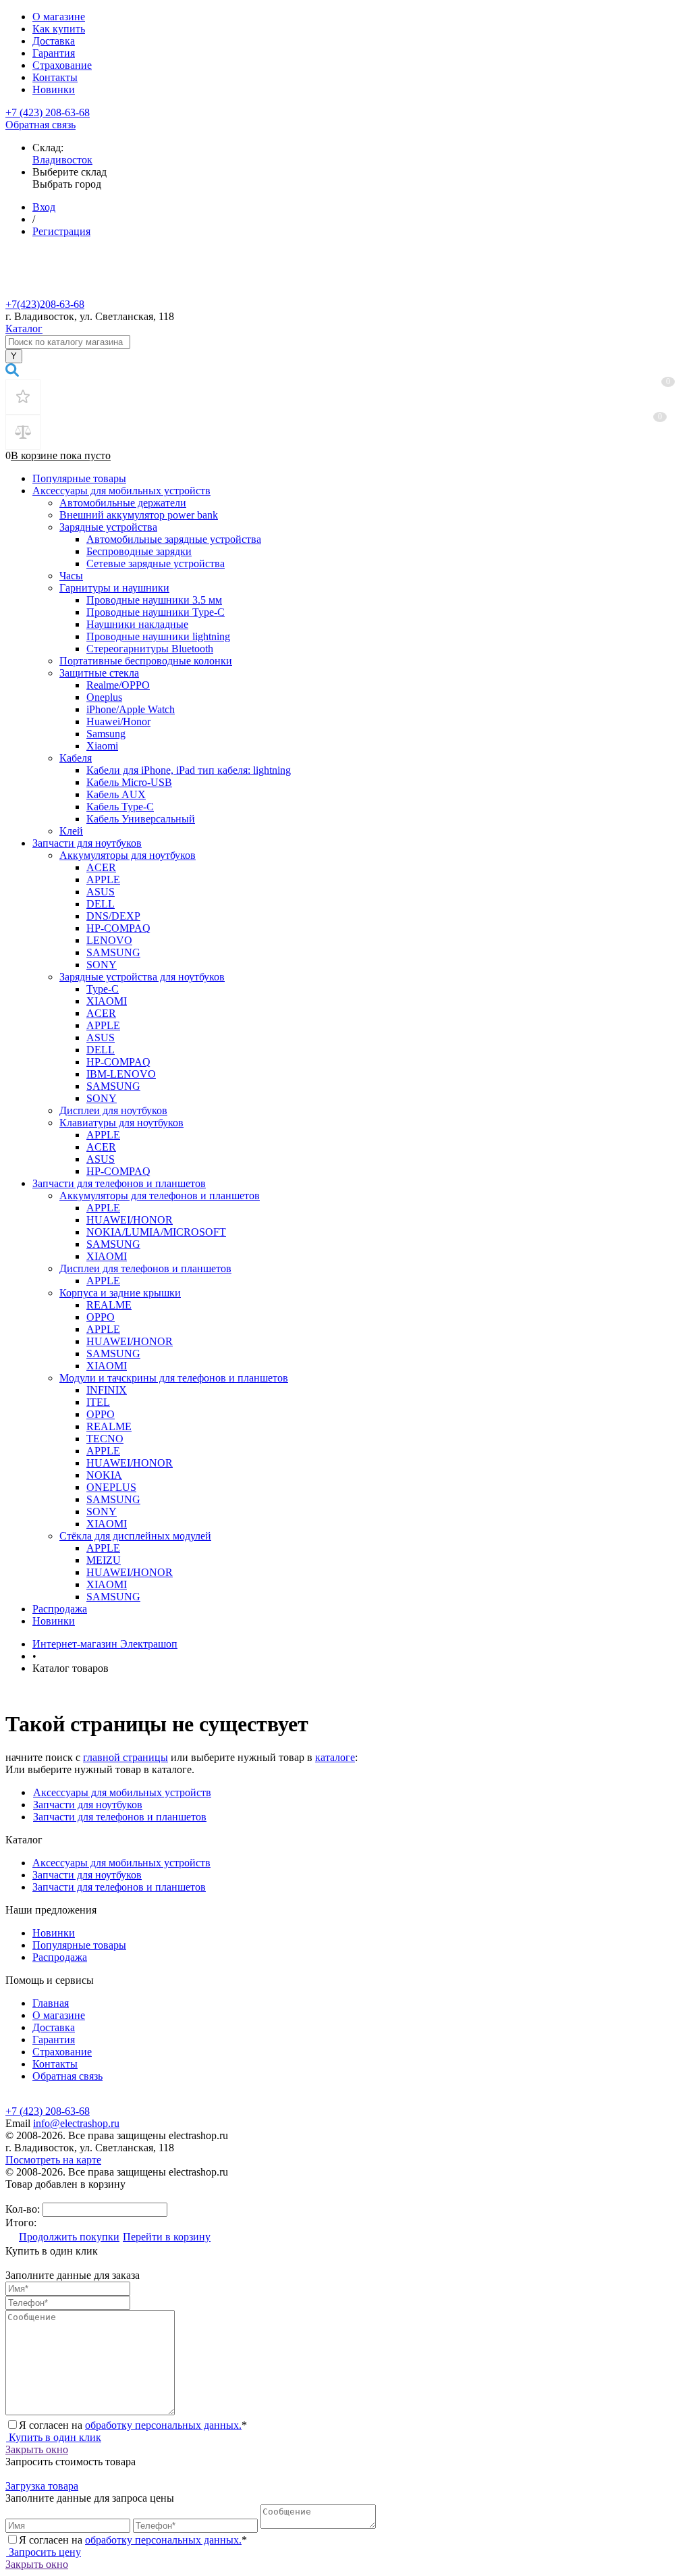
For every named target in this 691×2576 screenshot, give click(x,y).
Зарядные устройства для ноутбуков (142, 977)
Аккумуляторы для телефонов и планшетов (160, 1195)
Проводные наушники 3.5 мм (154, 600)
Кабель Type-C (120, 807)
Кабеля (76, 758)
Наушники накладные (137, 624)
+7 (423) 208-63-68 (48, 112)
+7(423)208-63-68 (45, 304)
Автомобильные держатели (123, 503)
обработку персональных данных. (163, 2425)
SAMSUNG (113, 952)
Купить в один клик (54, 2437)
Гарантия (54, 53)
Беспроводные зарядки (139, 551)
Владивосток (62, 160)
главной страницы (126, 1757)
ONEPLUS (111, 1487)
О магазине (59, 17)
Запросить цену (44, 2552)
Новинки (54, 89)
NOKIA (104, 1475)
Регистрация (61, 231)
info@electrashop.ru (76, 2123)
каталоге (335, 1757)
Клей (71, 831)
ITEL (98, 1402)
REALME (109, 1305)
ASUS (101, 892)
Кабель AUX (116, 794)
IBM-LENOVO (121, 1074)
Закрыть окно (37, 2449)
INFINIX (107, 1390)
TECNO (105, 1439)
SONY (102, 965)
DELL (101, 904)
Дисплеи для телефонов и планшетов (145, 1268)
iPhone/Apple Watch (131, 709)
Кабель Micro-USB (129, 782)
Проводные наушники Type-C (156, 612)
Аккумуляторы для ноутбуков (128, 855)
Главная (51, 2003)
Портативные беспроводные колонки (146, 661)
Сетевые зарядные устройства (156, 563)
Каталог (24, 328)
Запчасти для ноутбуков (87, 843)
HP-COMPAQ (118, 928)
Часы (71, 576)
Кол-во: (24, 2209)
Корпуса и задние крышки (120, 1293)
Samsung (106, 734)
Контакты (55, 77)
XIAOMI (107, 1001)
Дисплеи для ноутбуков (113, 1110)
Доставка (54, 41)
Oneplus (104, 697)
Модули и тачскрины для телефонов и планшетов (174, 1378)
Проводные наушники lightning (158, 636)
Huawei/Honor (118, 721)
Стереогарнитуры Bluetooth (150, 649)
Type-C (103, 989)
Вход (44, 207)
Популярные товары (79, 478)
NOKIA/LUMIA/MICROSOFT (156, 1232)
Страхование (62, 65)
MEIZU (104, 1560)
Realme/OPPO (118, 685)
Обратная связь (40, 125)
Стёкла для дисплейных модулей (135, 1536)
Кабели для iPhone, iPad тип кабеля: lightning (189, 770)
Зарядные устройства (108, 527)
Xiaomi (102, 746)
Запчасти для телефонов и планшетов (119, 1183)
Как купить (59, 29)
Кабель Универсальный (141, 819)
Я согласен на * (133, 2425)
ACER (101, 867)
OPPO (101, 1317)
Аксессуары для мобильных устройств (121, 491)
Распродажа (60, 1609)
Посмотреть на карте (53, 2160)
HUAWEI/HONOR (130, 1220)
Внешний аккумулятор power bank (139, 515)
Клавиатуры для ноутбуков (121, 1123)
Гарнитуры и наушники (114, 588)
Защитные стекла (99, 673)
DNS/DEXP (113, 916)
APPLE (103, 879)
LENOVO (109, 940)
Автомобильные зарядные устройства (174, 539)
